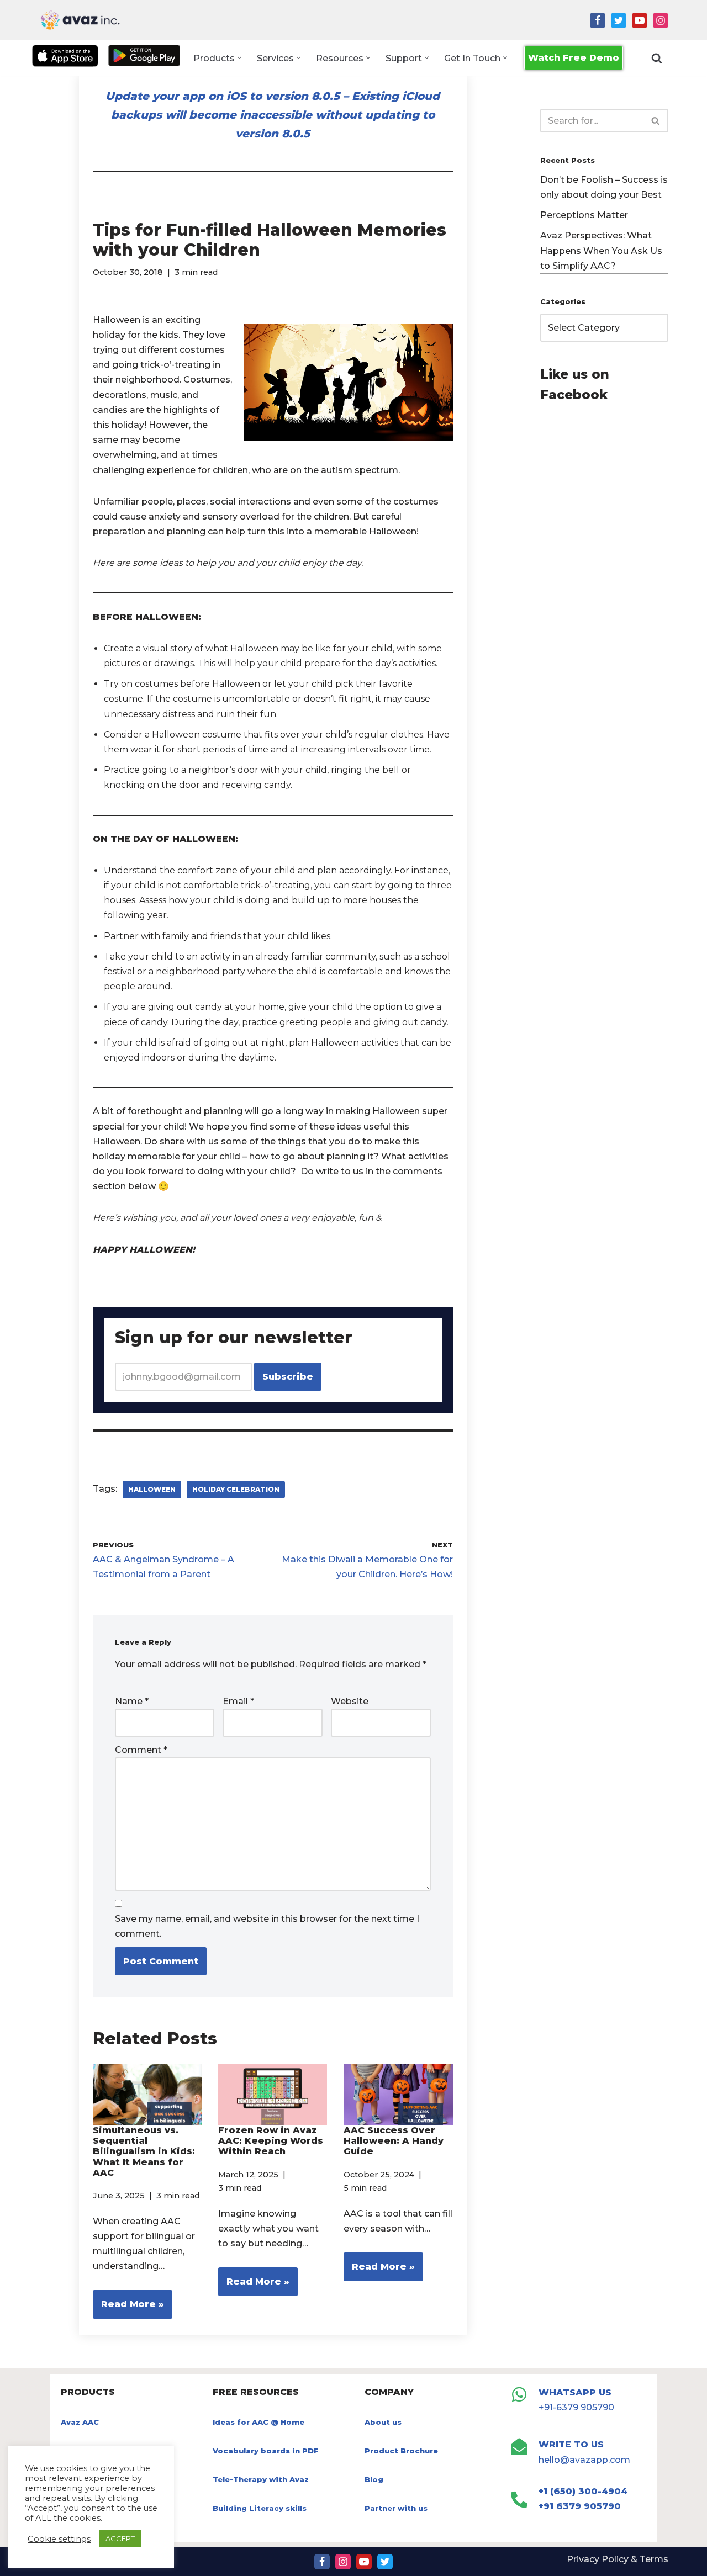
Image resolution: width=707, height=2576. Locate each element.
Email (238, 1701)
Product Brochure (401, 2451)
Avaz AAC (80, 2422)
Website (350, 1701)
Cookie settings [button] (59, 2539)
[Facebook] (598, 20)
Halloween (152, 1489)
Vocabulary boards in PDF (266, 2451)
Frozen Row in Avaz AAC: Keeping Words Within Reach (271, 2141)
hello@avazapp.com (584, 2460)
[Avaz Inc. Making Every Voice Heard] (80, 20)
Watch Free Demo (574, 58)
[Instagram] (661, 20)
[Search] (657, 58)
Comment (141, 1750)
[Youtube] (640, 20)
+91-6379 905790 (576, 2407)
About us (383, 2422)
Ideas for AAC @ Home (258, 2422)
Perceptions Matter (584, 215)
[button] (239, 58)
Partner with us (396, 2508)
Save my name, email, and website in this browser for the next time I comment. (267, 1926)
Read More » (128, 2309)
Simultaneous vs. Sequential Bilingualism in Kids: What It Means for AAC (144, 2151)
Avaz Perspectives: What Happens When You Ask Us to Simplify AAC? (601, 250)
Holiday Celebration (236, 1489)
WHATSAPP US (575, 2392)
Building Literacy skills (260, 2508)
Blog (374, 2479)
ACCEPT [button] (120, 2538)
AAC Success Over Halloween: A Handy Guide (394, 2141)
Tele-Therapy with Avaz (261, 2479)
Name (132, 1701)
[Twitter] (619, 20)
